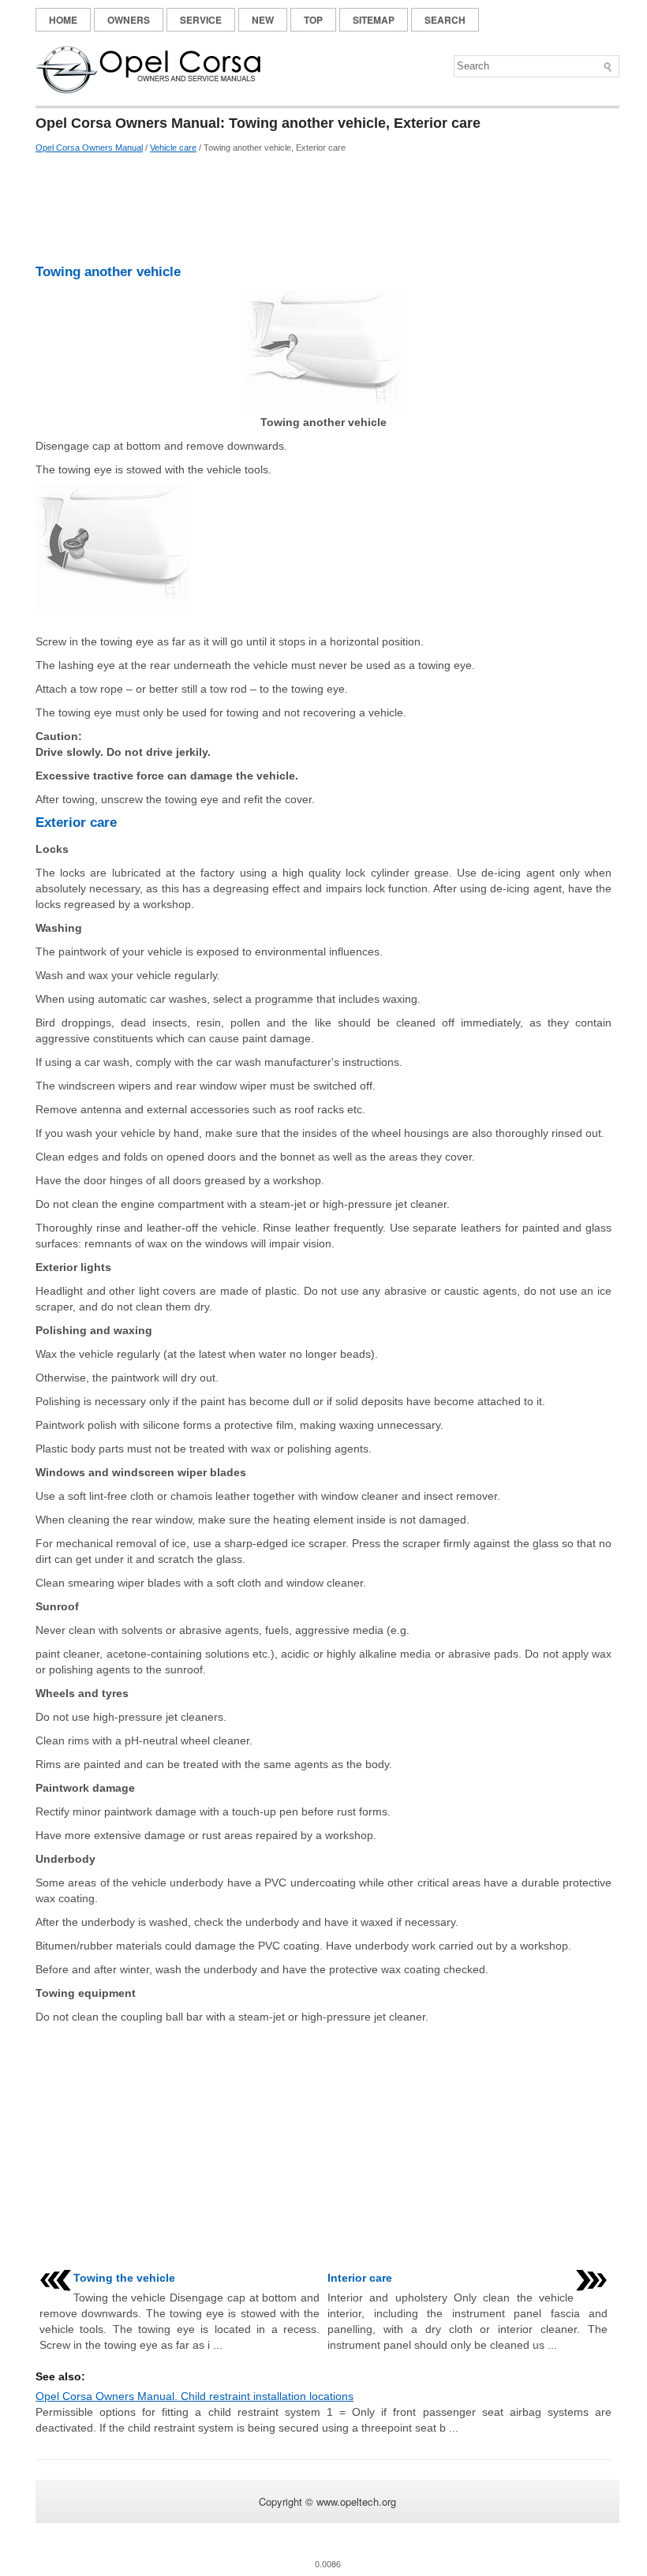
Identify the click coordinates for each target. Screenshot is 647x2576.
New (263, 20)
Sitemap (374, 20)
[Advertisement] (323, 209)
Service (201, 20)
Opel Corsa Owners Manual (89, 148)
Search (445, 20)
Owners (129, 20)
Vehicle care (173, 148)
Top (313, 20)
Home (63, 20)
